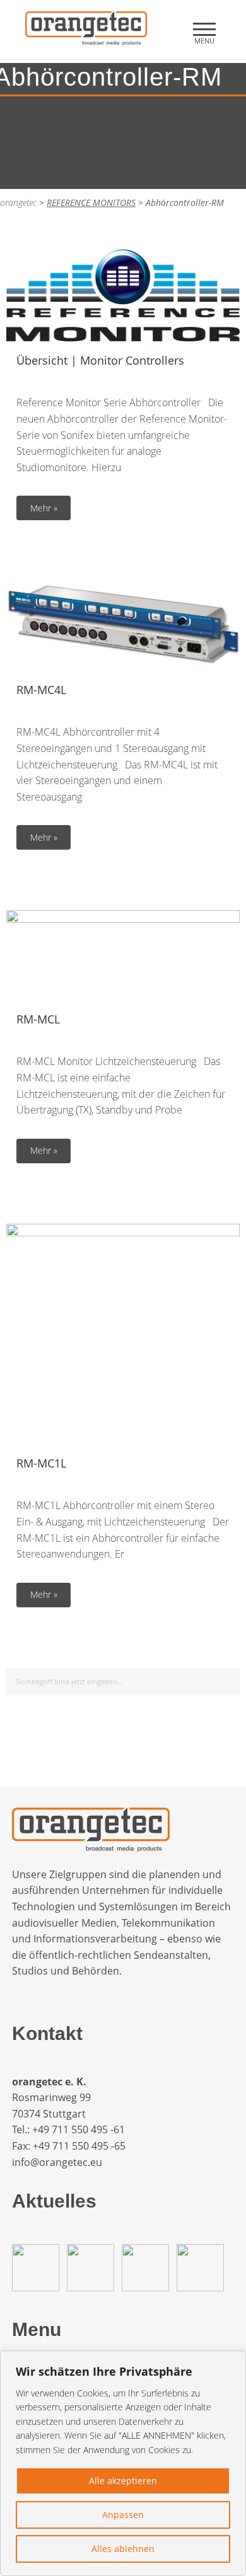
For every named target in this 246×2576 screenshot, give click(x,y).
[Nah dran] (233, 2361)
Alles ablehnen (123, 2549)
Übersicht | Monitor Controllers (100, 360)
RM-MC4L (41, 690)
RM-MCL (38, 1019)
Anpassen (123, 2515)
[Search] (228, 1679)
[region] (123, 2463)
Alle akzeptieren (123, 2481)
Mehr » (44, 508)
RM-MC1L (41, 1463)
